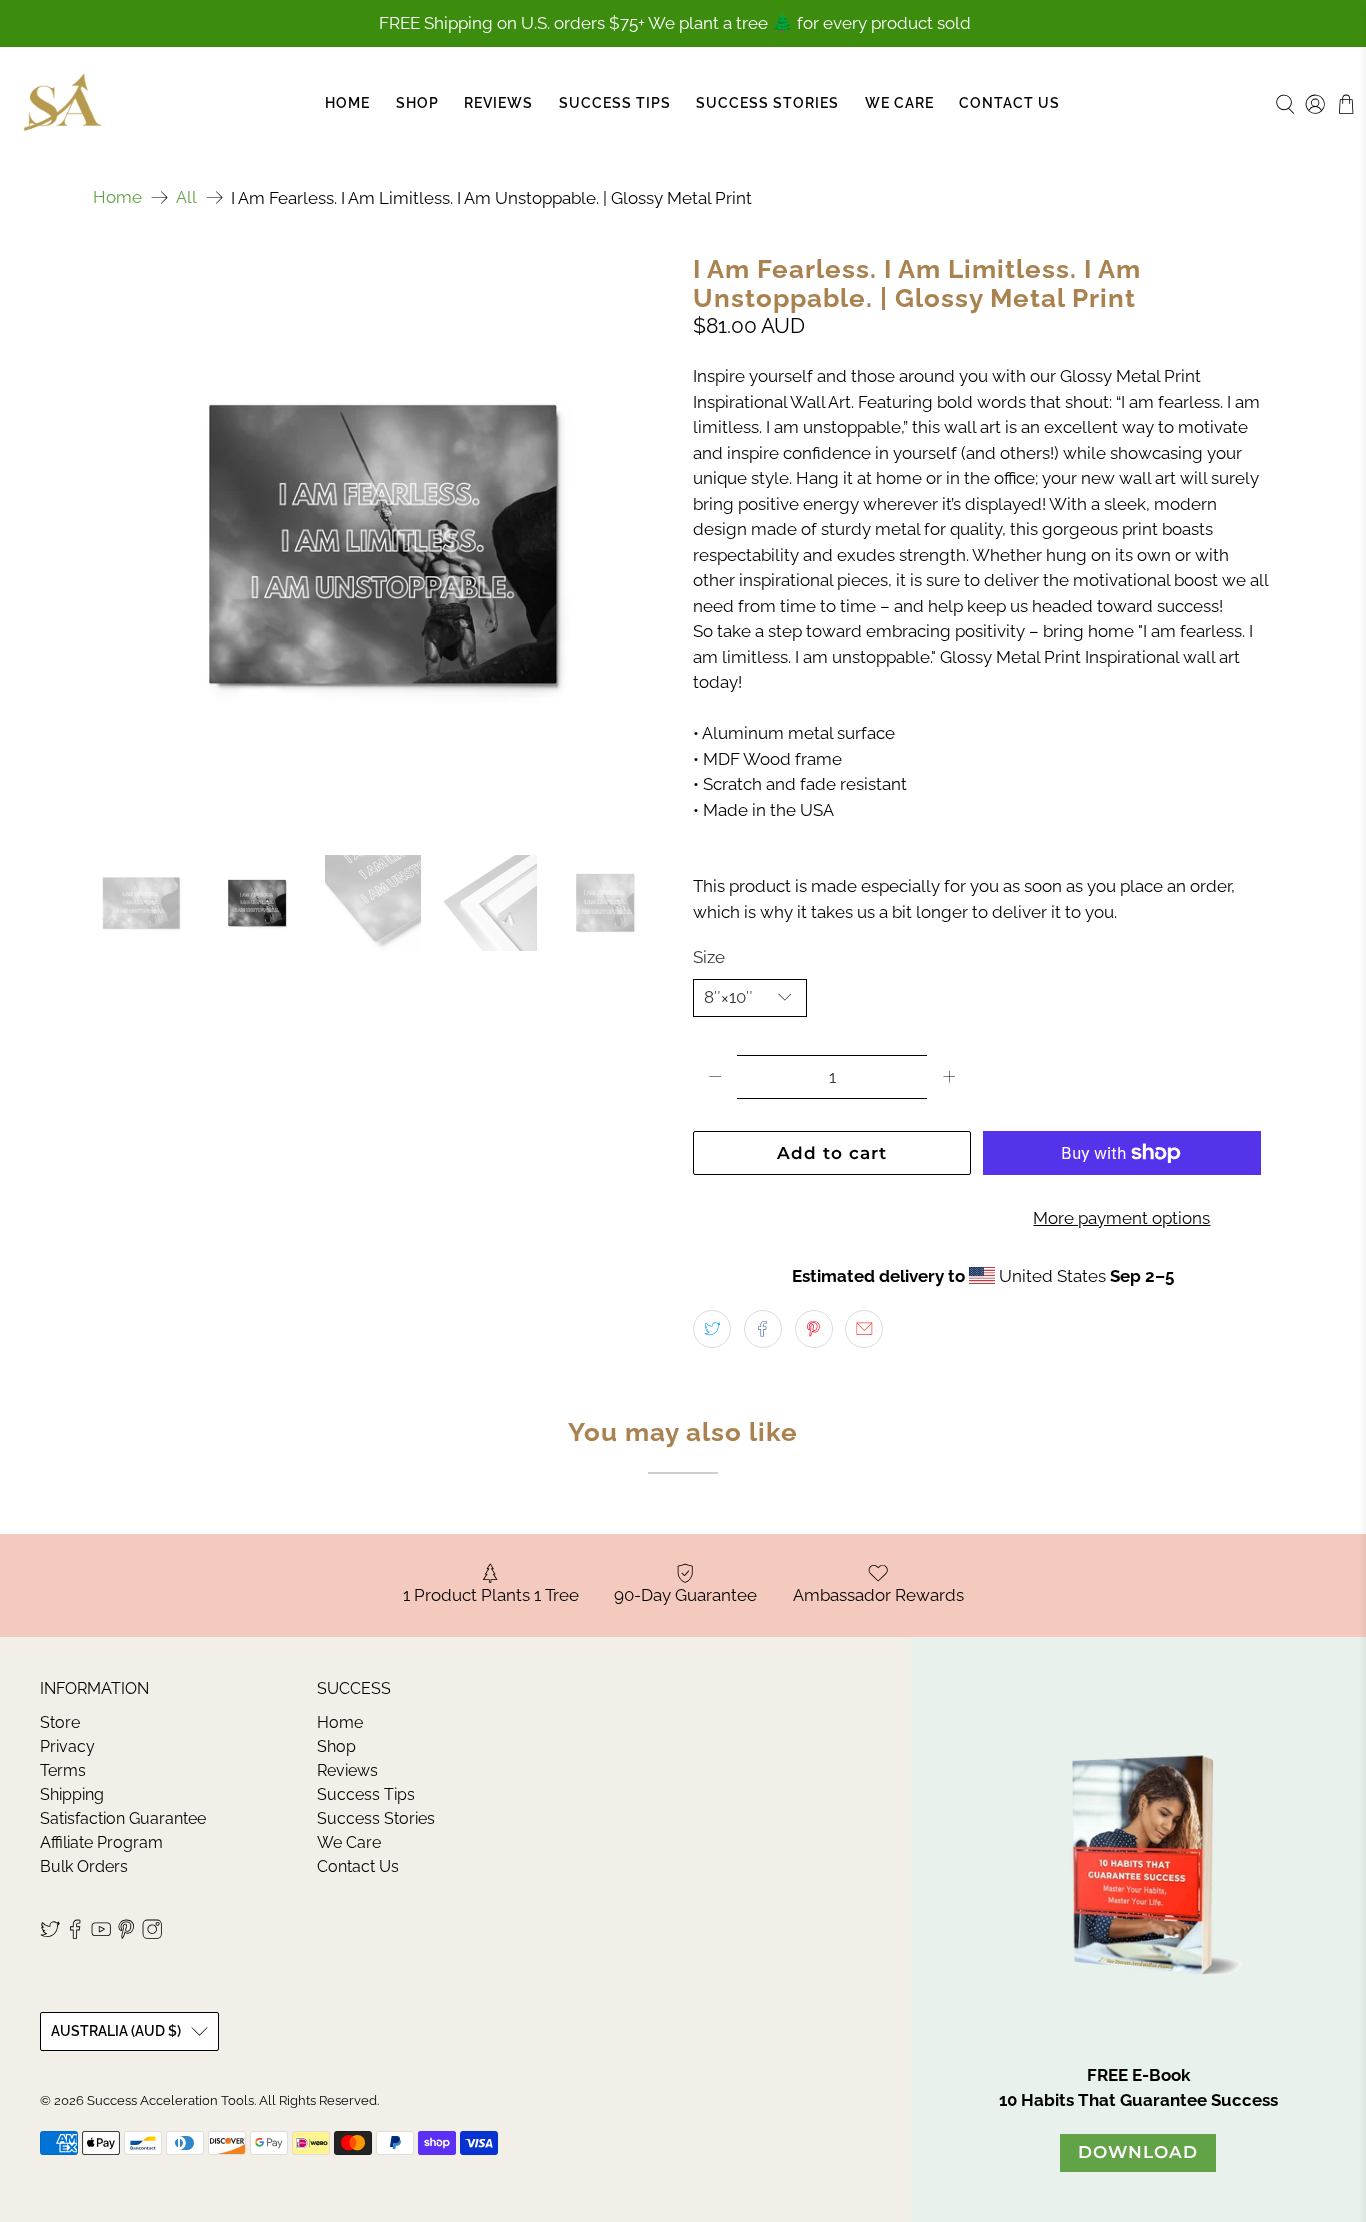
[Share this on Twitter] (712, 1329)
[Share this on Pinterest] (814, 1329)
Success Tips (615, 103)
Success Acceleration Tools (170, 2100)
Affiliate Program (101, 1842)
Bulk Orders (84, 1866)
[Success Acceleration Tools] (63, 104)
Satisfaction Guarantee (123, 1818)
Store (60, 1722)
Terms (63, 1770)
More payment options (1121, 1218)
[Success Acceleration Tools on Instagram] (152, 1934)
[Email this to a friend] (864, 1329)
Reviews (498, 103)
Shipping (72, 1794)
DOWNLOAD (1138, 2152)
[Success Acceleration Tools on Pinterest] (126, 1934)
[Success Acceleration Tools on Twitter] (50, 1934)
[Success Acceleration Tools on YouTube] (101, 1934)
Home (347, 103)
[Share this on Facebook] (763, 1329)
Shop (417, 103)
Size (709, 957)
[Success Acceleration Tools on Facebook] (75, 1934)
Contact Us (1009, 103)
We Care (899, 103)
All (186, 197)
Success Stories (767, 103)
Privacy (67, 1746)
